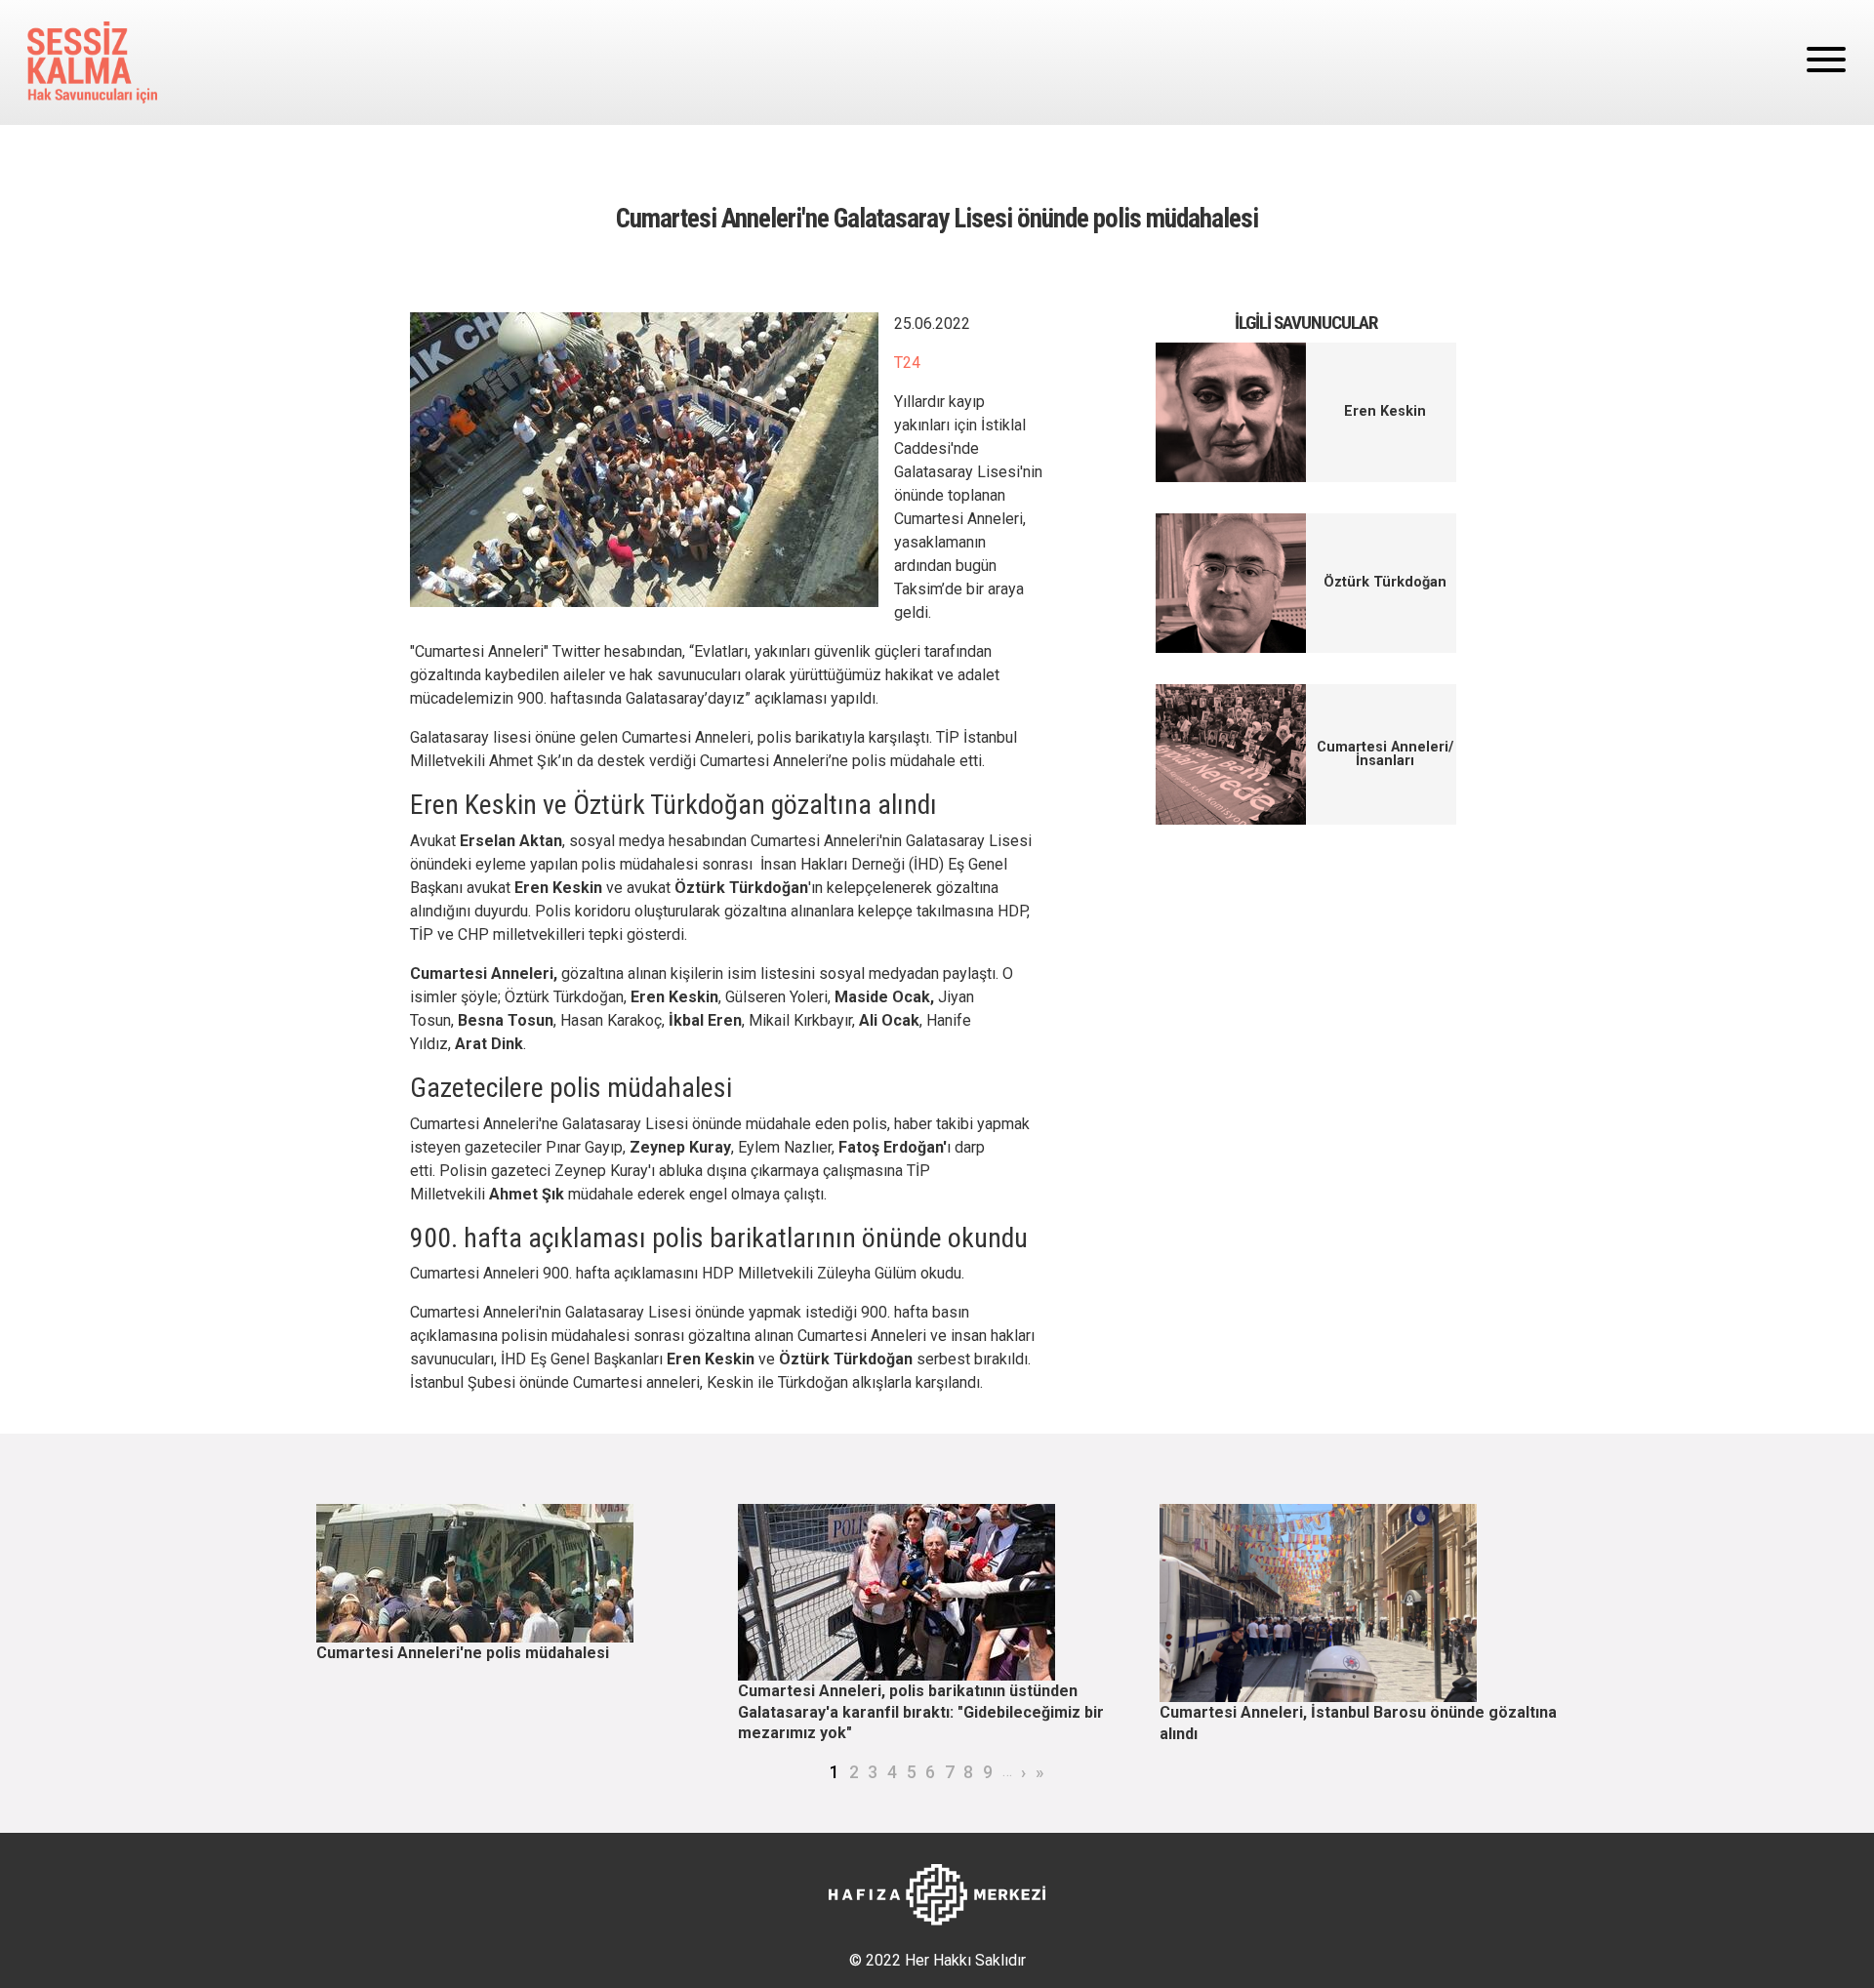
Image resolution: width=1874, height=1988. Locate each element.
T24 (907, 363)
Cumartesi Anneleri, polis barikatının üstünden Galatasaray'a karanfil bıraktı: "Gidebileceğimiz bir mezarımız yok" (921, 1712)
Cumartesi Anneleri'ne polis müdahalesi (463, 1653)
